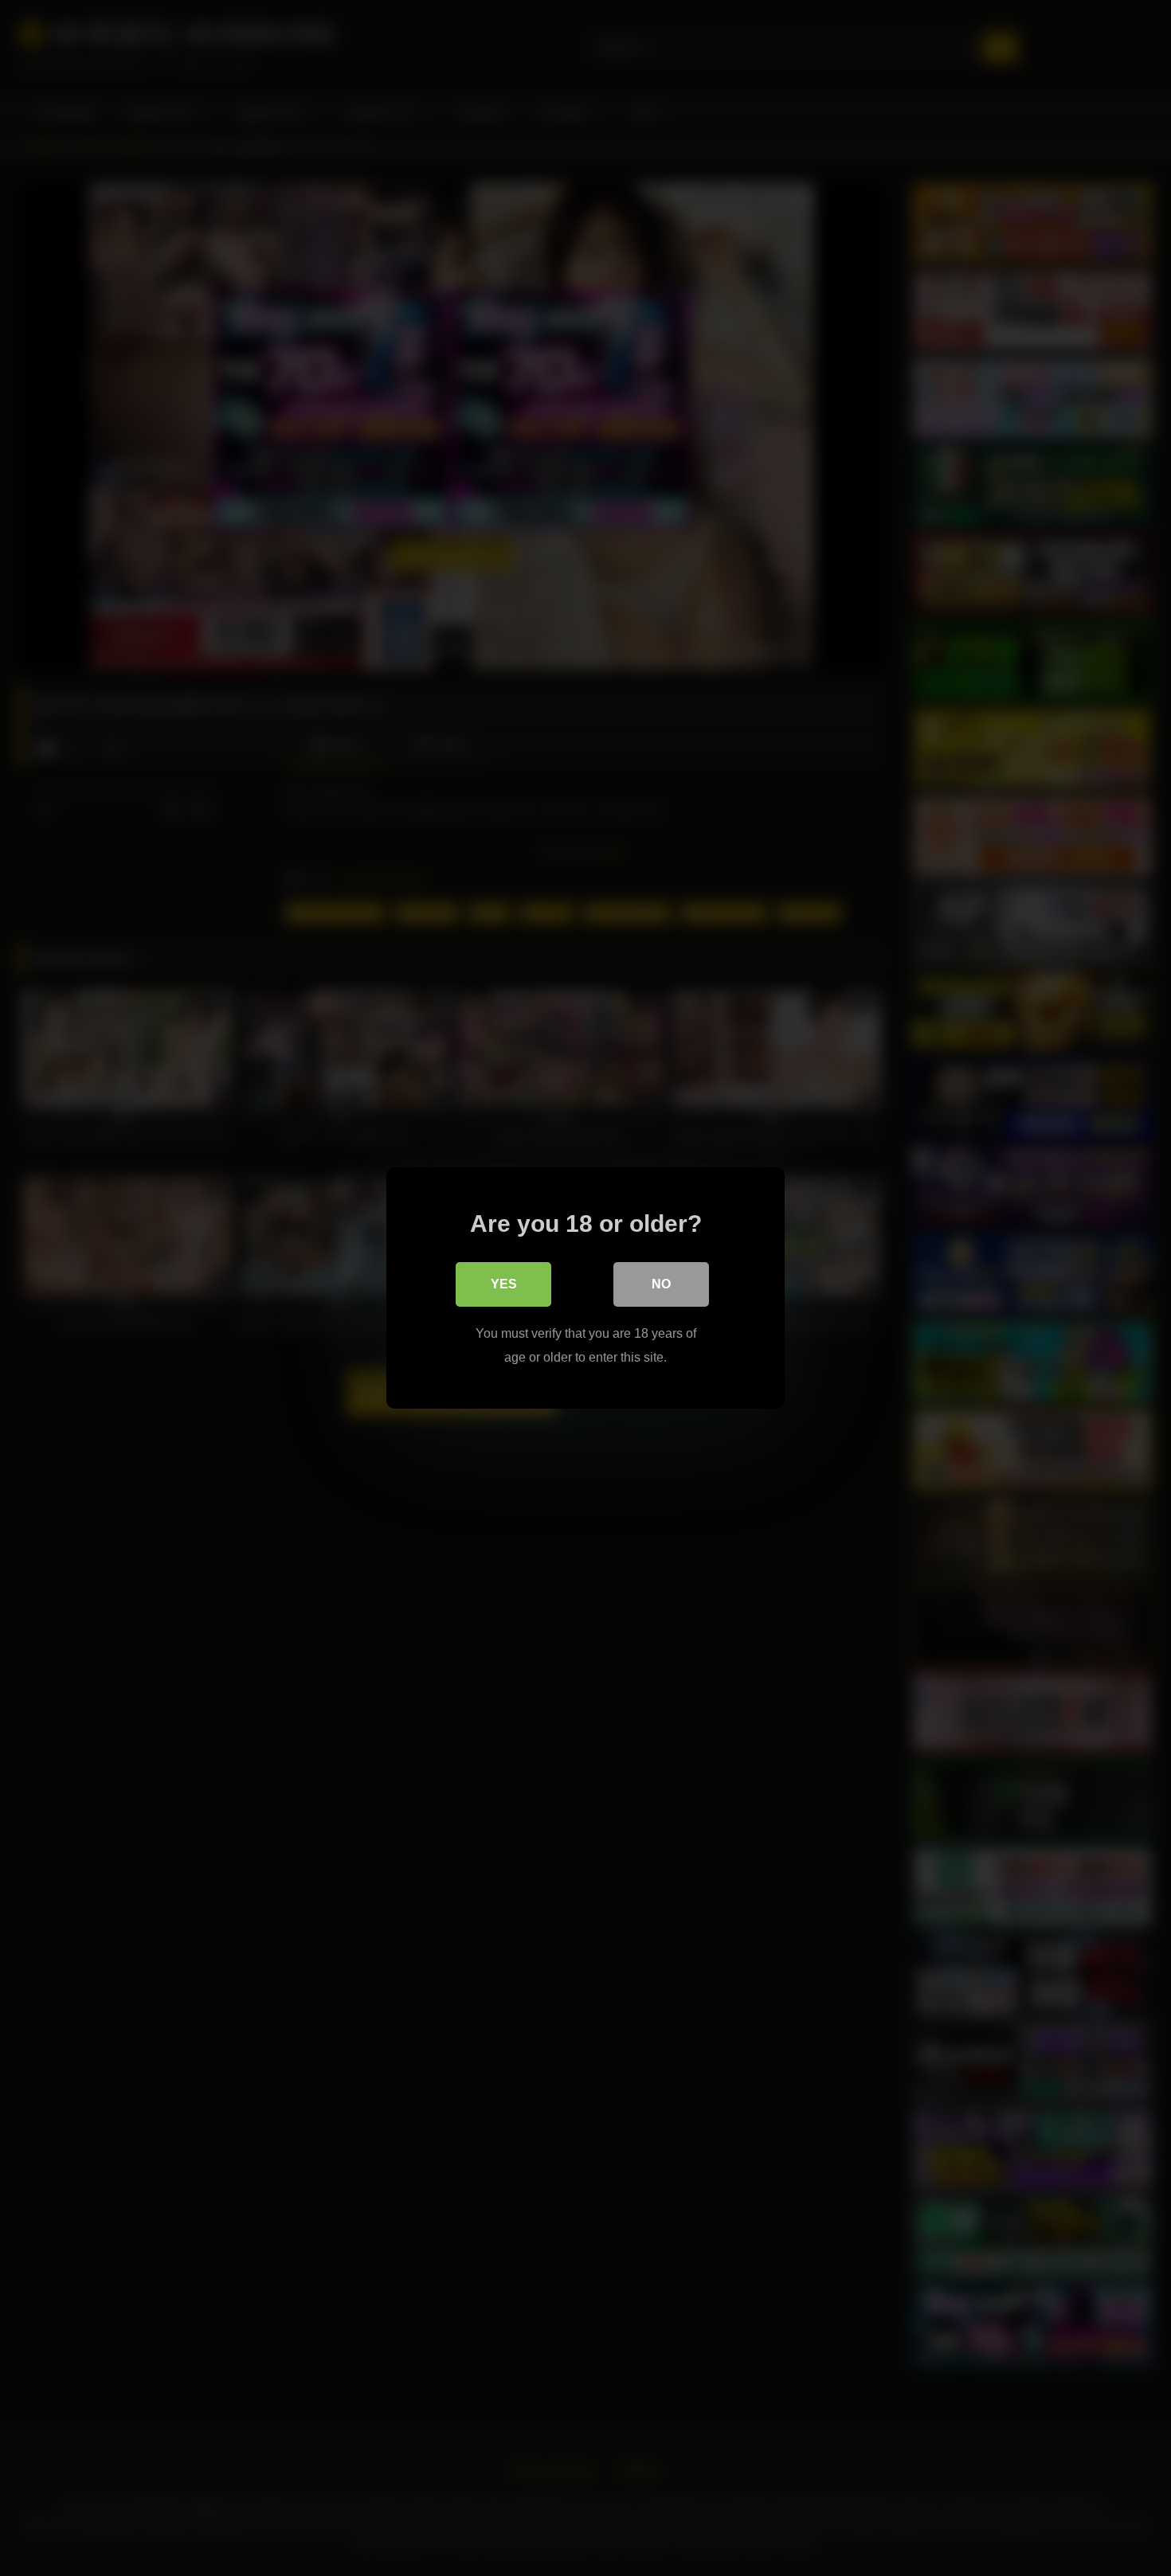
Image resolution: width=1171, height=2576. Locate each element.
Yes (504, 1284)
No (661, 1284)
